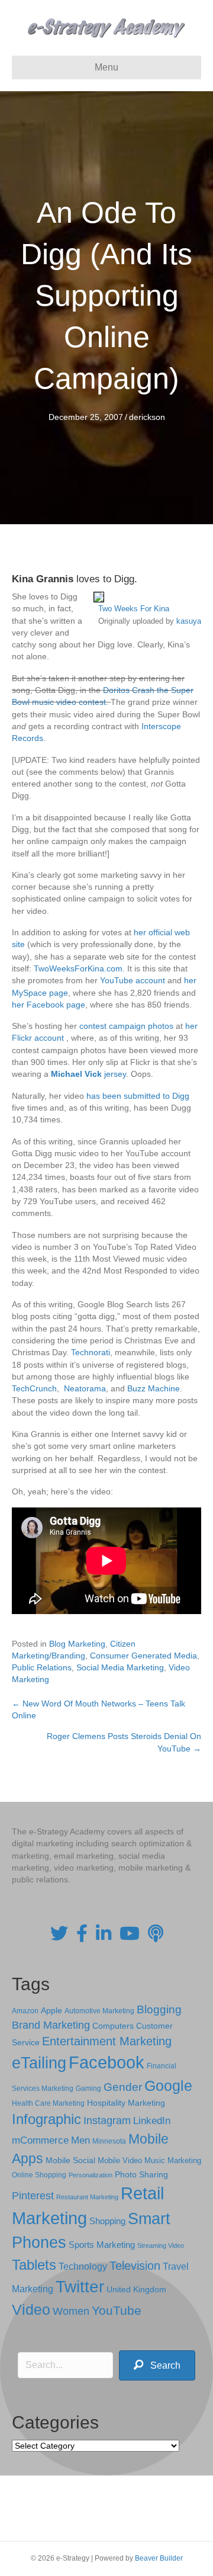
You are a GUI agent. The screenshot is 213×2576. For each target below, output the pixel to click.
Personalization (91, 2175)
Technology (83, 2267)
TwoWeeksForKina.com (78, 968)
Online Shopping (39, 2175)
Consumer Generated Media (143, 1656)
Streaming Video (161, 2245)
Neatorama (85, 1388)
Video (31, 2310)
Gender (123, 2087)
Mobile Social (70, 2160)
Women (71, 2311)
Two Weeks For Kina (134, 609)
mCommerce (40, 2140)
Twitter (80, 2287)
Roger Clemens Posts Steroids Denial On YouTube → (124, 1742)
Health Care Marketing (48, 2103)
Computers (113, 2026)
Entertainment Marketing (107, 2041)
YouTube (117, 2310)
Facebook (106, 2062)
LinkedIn (152, 2121)
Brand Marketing (51, 2025)
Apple (51, 2010)
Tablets (34, 2265)
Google (168, 2086)
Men (80, 2140)
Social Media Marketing (120, 1667)
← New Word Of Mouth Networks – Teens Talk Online (99, 1709)
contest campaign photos (126, 1026)
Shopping (107, 2221)
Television (135, 2266)
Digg (124, 579)
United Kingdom (136, 2290)
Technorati (91, 1352)
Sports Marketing (102, 2245)
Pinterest (33, 2196)
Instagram (107, 2121)
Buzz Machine (154, 1388)
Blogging (159, 2009)
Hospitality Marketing (126, 2103)
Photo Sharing (141, 2174)
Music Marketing (173, 2160)
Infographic (46, 2119)
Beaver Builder (159, 2558)
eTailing (39, 2063)
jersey (115, 1074)
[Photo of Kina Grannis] (99, 596)
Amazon (25, 2011)
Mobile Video (120, 2160)
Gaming (88, 2088)
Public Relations (42, 1667)
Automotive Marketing (99, 2011)
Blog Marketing (77, 1644)
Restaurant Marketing (87, 2197)
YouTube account (133, 980)
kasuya (189, 621)
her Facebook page (49, 1005)
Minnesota (109, 2141)
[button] (157, 2365)
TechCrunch (34, 1388)
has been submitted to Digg (138, 1096)
